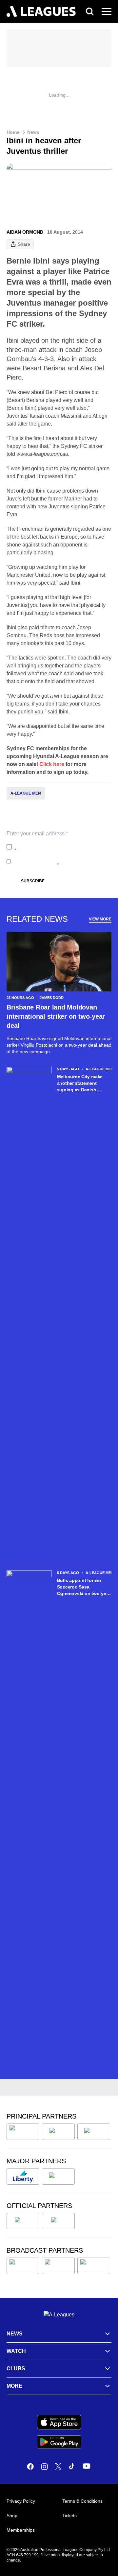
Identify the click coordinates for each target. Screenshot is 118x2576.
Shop (12, 2516)
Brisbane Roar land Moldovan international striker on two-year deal (56, 1016)
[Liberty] (23, 2176)
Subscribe (33, 881)
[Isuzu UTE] (23, 2132)
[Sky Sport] (94, 2266)
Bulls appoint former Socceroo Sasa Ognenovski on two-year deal (84, 1587)
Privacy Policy (58, 844)
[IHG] (58, 2221)
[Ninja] (58, 2132)
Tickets (69, 2516)
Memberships (21, 2530)
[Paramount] (58, 2266)
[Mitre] (23, 2221)
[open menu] (107, 12)
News (33, 132)
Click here (52, 764)
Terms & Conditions (82, 2501)
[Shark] (94, 2132)
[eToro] (58, 2176)
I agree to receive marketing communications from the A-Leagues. (60, 861)
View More (100, 919)
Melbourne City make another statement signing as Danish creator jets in (80, 1083)
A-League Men (26, 793)
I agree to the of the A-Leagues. (62, 847)
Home (13, 132)
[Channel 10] (23, 2266)
